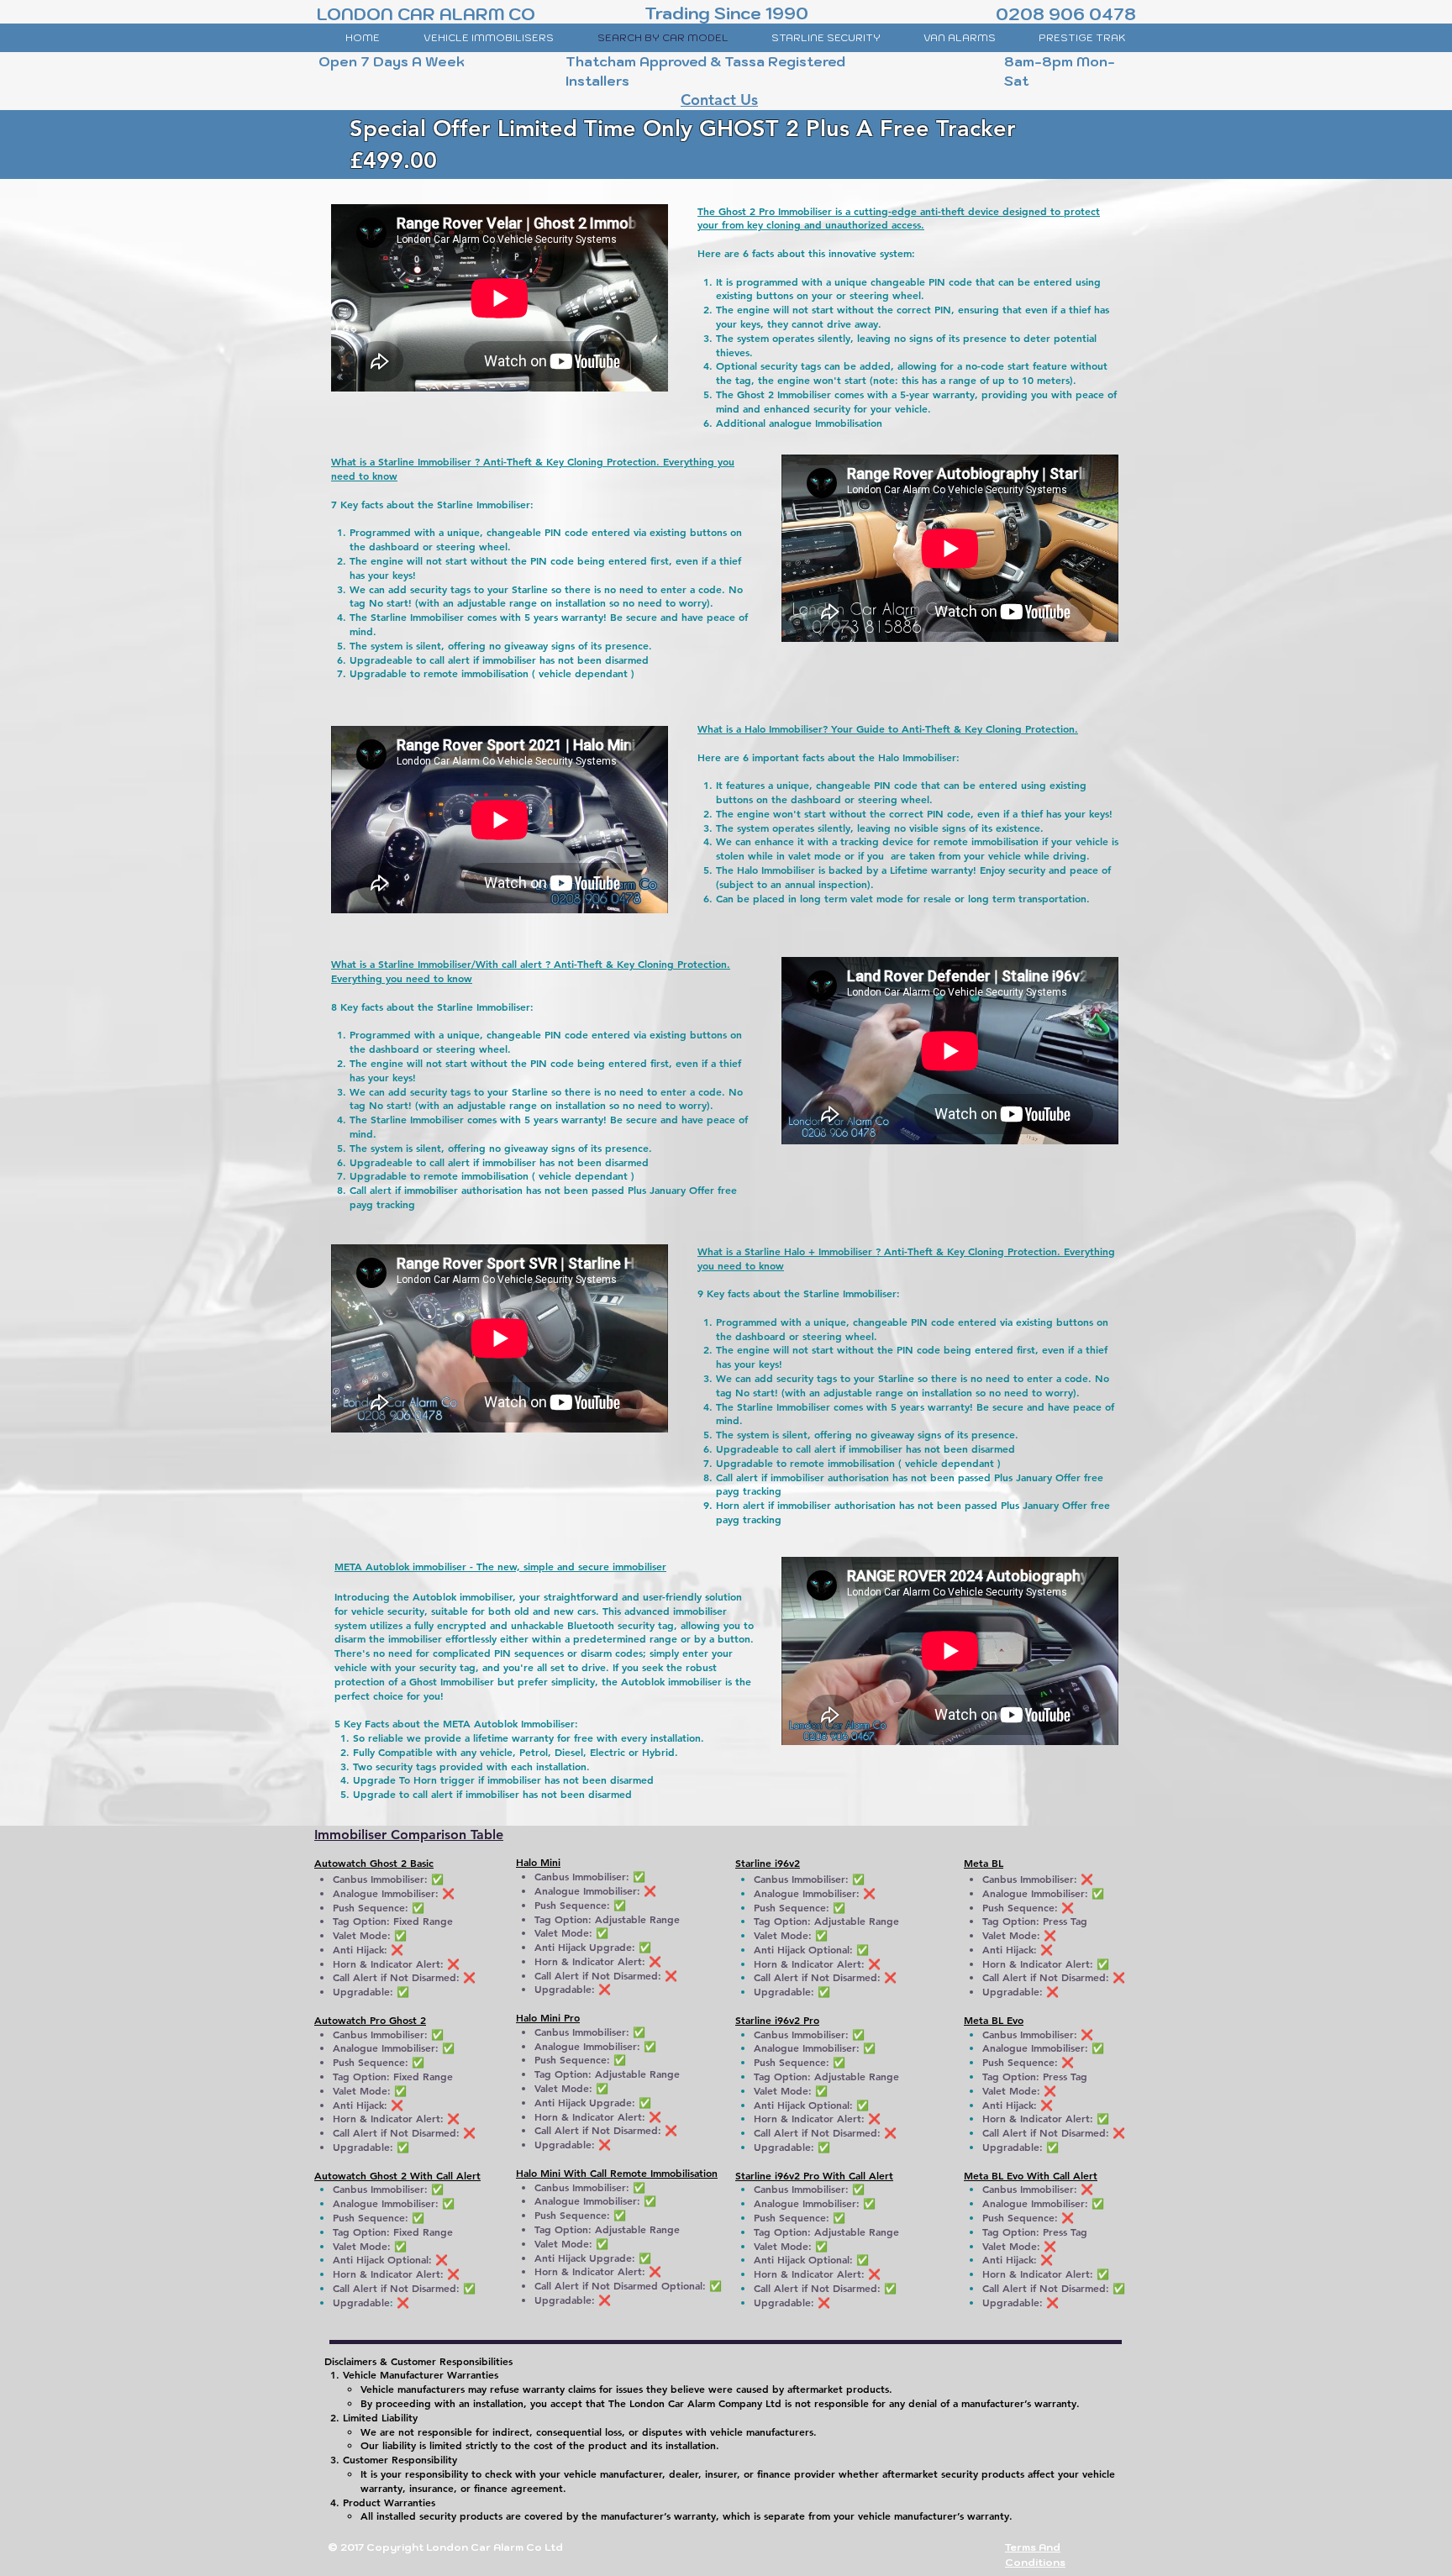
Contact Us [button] (719, 100)
